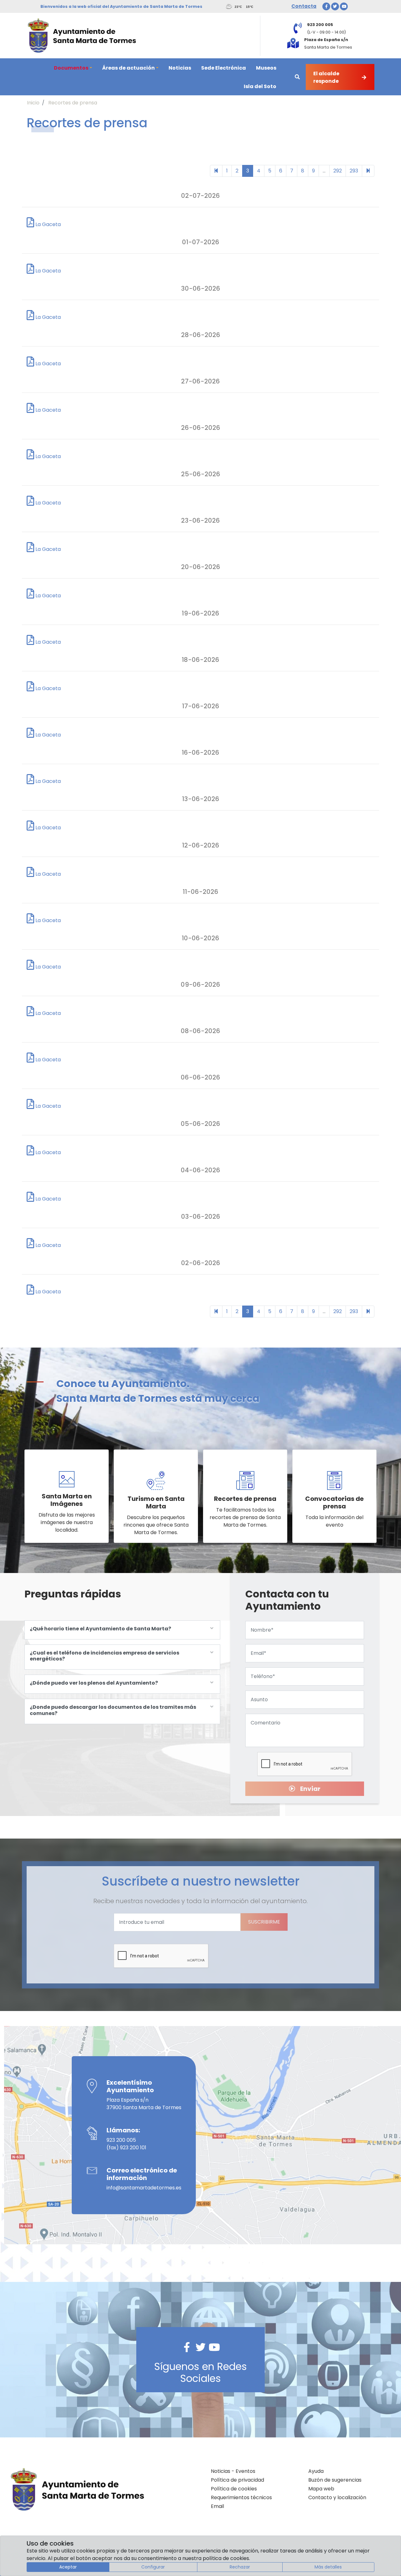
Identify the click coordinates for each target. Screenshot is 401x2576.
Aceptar (68, 2567)
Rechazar (240, 2567)
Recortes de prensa (73, 103)
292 (338, 171)
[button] (73, 68)
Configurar (153, 2567)
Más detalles (328, 2567)
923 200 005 (121, 2140)
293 (354, 171)
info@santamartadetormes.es (144, 2188)
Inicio (33, 103)
